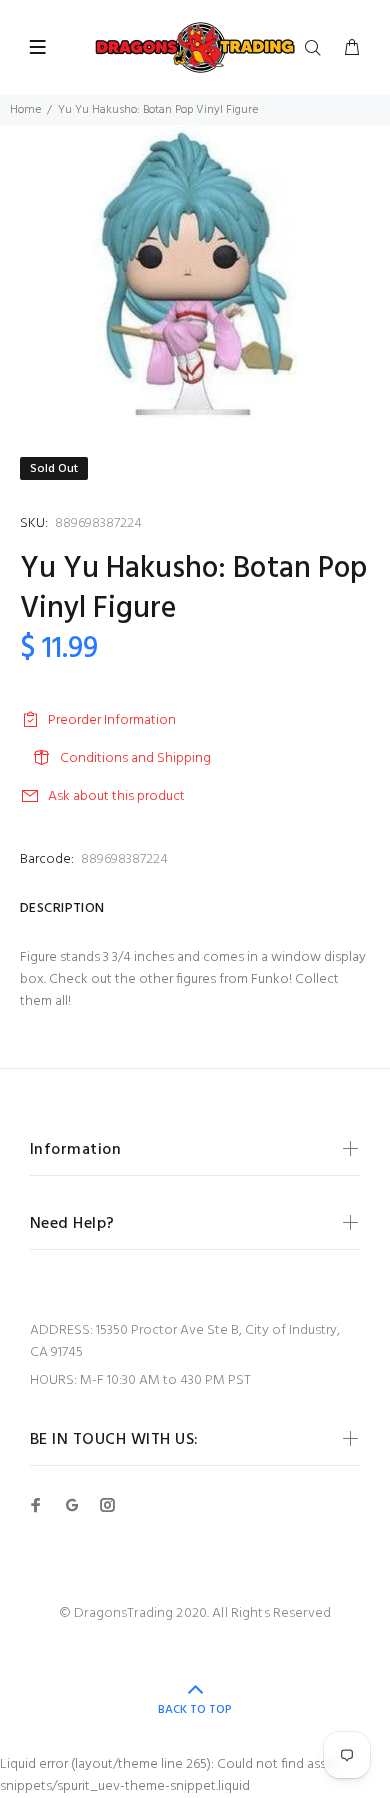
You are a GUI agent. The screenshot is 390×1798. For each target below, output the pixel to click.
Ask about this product (116, 796)
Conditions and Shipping (135, 758)
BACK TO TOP (195, 1710)
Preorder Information (112, 720)
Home (25, 110)
